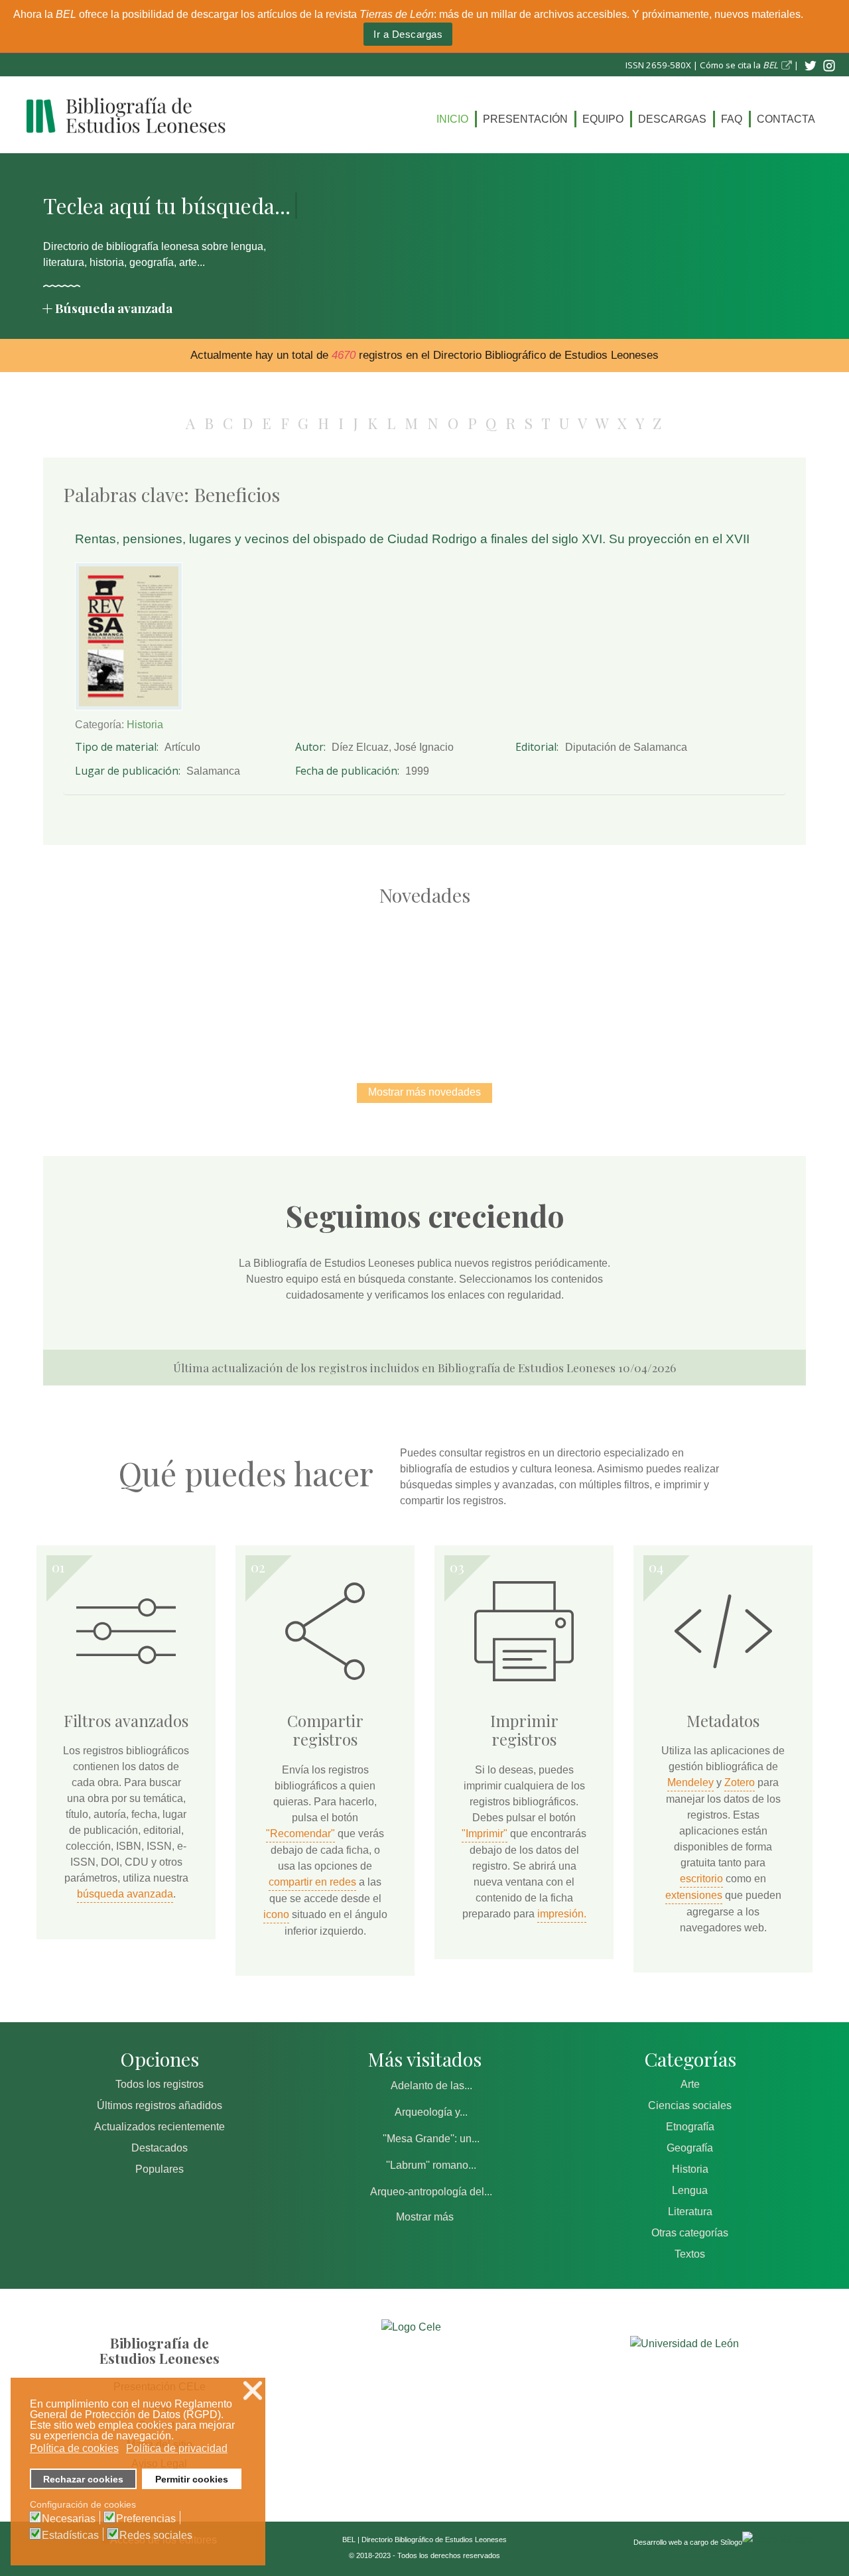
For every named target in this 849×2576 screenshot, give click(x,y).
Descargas (672, 119)
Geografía (690, 2148)
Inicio (452, 119)
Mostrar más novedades (424, 1092)
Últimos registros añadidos (160, 2105)
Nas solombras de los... (564, 981)
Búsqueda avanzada (114, 308)
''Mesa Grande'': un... (431, 2139)
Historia (145, 725)
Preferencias (146, 2519)
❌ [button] (253, 2391)
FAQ (732, 119)
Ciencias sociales (690, 2105)
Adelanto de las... (431, 2086)
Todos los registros (160, 2084)
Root (170, 1004)
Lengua (690, 2190)
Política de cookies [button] (74, 2448)
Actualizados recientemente (160, 2127)
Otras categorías (690, 2233)
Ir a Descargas (408, 34)
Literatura (690, 2212)
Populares (160, 2169)
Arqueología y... (431, 2112)
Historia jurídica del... (424, 981)
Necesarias (69, 2519)
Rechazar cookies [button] (83, 2479)
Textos (690, 2254)
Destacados (160, 2148)
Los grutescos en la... (286, 981)
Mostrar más (425, 2217)
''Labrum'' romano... (431, 2165)
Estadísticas (70, 2536)
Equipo (603, 119)
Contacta (786, 119)
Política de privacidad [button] (177, 2448)
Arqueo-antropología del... (431, 2192)
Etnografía (690, 2127)
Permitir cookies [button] (192, 2479)
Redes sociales (156, 2536)
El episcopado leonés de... (146, 981)
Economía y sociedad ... (703, 981)
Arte (690, 2084)
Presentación (525, 119)
